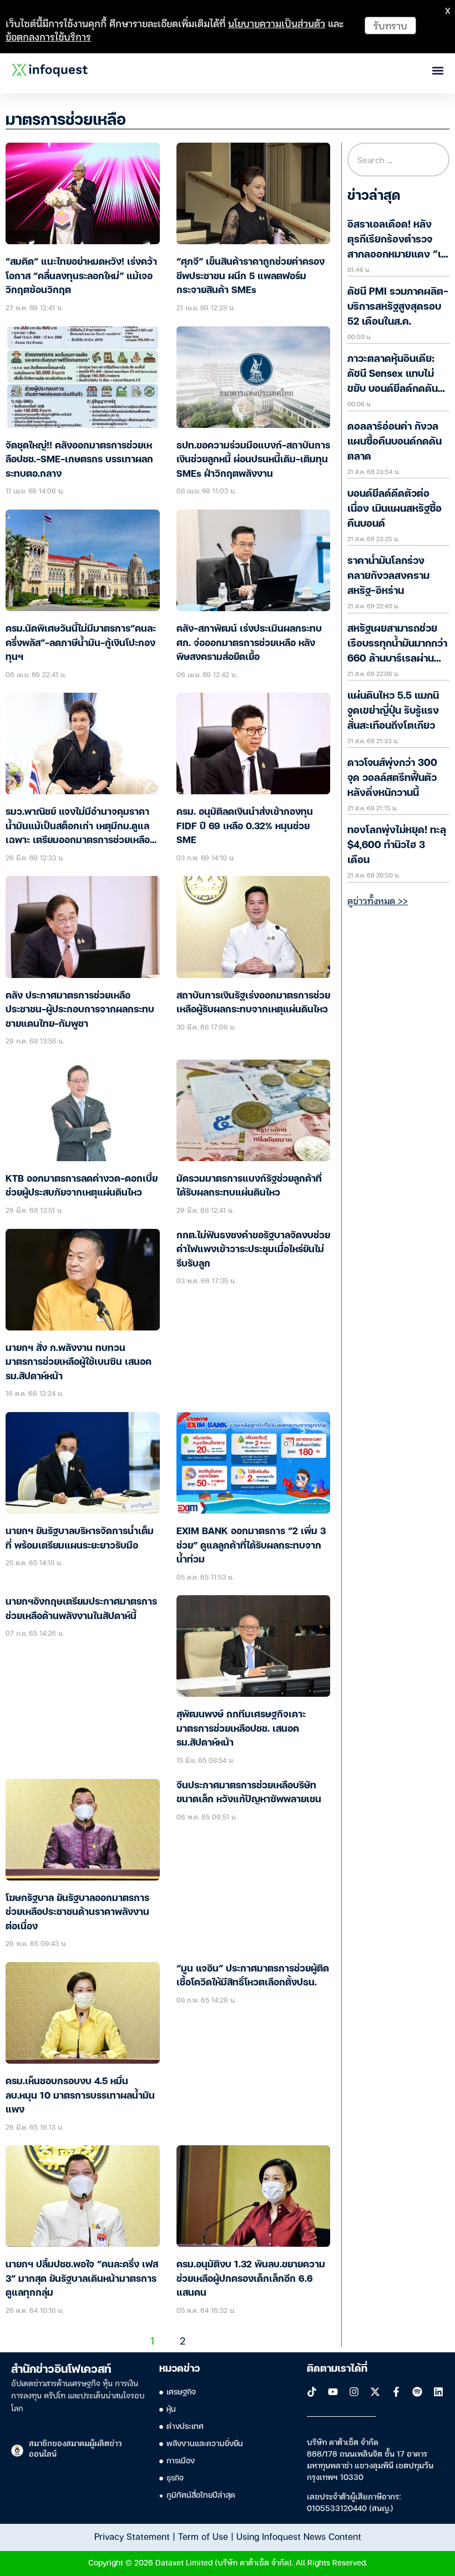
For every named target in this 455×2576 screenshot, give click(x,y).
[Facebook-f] (396, 2392)
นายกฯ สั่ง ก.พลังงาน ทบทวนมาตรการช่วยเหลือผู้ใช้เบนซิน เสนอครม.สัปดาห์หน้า (79, 1363)
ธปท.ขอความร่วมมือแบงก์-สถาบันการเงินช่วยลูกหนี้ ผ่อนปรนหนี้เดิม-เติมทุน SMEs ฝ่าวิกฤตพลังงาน (253, 460)
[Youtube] (333, 2392)
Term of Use (203, 2536)
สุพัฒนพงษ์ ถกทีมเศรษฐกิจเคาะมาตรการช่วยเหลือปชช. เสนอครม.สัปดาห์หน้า (241, 1729)
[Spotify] (417, 2392)
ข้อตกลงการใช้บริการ (48, 36)
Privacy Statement (132, 2536)
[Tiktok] (312, 2392)
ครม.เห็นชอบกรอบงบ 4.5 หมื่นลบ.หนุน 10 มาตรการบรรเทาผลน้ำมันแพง (80, 2096)
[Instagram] (354, 2392)
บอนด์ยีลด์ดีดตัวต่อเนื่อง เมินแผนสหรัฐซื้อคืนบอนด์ (395, 509)
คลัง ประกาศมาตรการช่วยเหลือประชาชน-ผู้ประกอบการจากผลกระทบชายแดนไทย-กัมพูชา (80, 1010)
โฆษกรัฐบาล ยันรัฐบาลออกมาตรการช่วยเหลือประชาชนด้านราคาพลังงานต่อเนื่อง (77, 1913)
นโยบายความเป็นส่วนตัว (277, 23)
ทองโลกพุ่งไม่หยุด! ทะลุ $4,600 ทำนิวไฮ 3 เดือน (397, 845)
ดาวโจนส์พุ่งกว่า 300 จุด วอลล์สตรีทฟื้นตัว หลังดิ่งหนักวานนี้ (392, 778)
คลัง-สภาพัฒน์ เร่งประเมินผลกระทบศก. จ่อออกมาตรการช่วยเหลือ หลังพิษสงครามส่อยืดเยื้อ (249, 643)
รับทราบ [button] (390, 25)
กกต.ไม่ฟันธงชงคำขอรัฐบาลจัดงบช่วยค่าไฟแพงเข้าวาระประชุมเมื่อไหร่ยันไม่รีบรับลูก (253, 1250)
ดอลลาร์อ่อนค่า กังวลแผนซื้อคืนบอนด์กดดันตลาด (395, 442)
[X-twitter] (375, 2392)
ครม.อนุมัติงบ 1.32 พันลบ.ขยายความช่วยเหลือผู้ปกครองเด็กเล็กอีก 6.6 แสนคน (251, 2279)
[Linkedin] (438, 2392)
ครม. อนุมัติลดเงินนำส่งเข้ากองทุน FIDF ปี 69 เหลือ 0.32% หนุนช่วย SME (245, 826)
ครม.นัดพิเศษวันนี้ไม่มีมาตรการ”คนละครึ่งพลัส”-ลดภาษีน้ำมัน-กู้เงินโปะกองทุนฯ (81, 643)
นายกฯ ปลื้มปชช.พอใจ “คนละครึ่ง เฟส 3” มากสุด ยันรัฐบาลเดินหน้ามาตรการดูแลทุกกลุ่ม (82, 2279)
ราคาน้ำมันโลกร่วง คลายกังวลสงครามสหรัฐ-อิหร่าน (388, 576)
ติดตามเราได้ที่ (337, 2369)
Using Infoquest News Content (299, 2536)
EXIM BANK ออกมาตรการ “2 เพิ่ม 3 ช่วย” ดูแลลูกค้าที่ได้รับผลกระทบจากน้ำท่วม (251, 1546)
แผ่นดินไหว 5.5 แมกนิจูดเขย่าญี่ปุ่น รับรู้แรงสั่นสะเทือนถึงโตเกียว (393, 711)
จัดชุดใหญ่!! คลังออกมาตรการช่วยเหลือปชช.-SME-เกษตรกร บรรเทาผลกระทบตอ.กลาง (79, 460)
